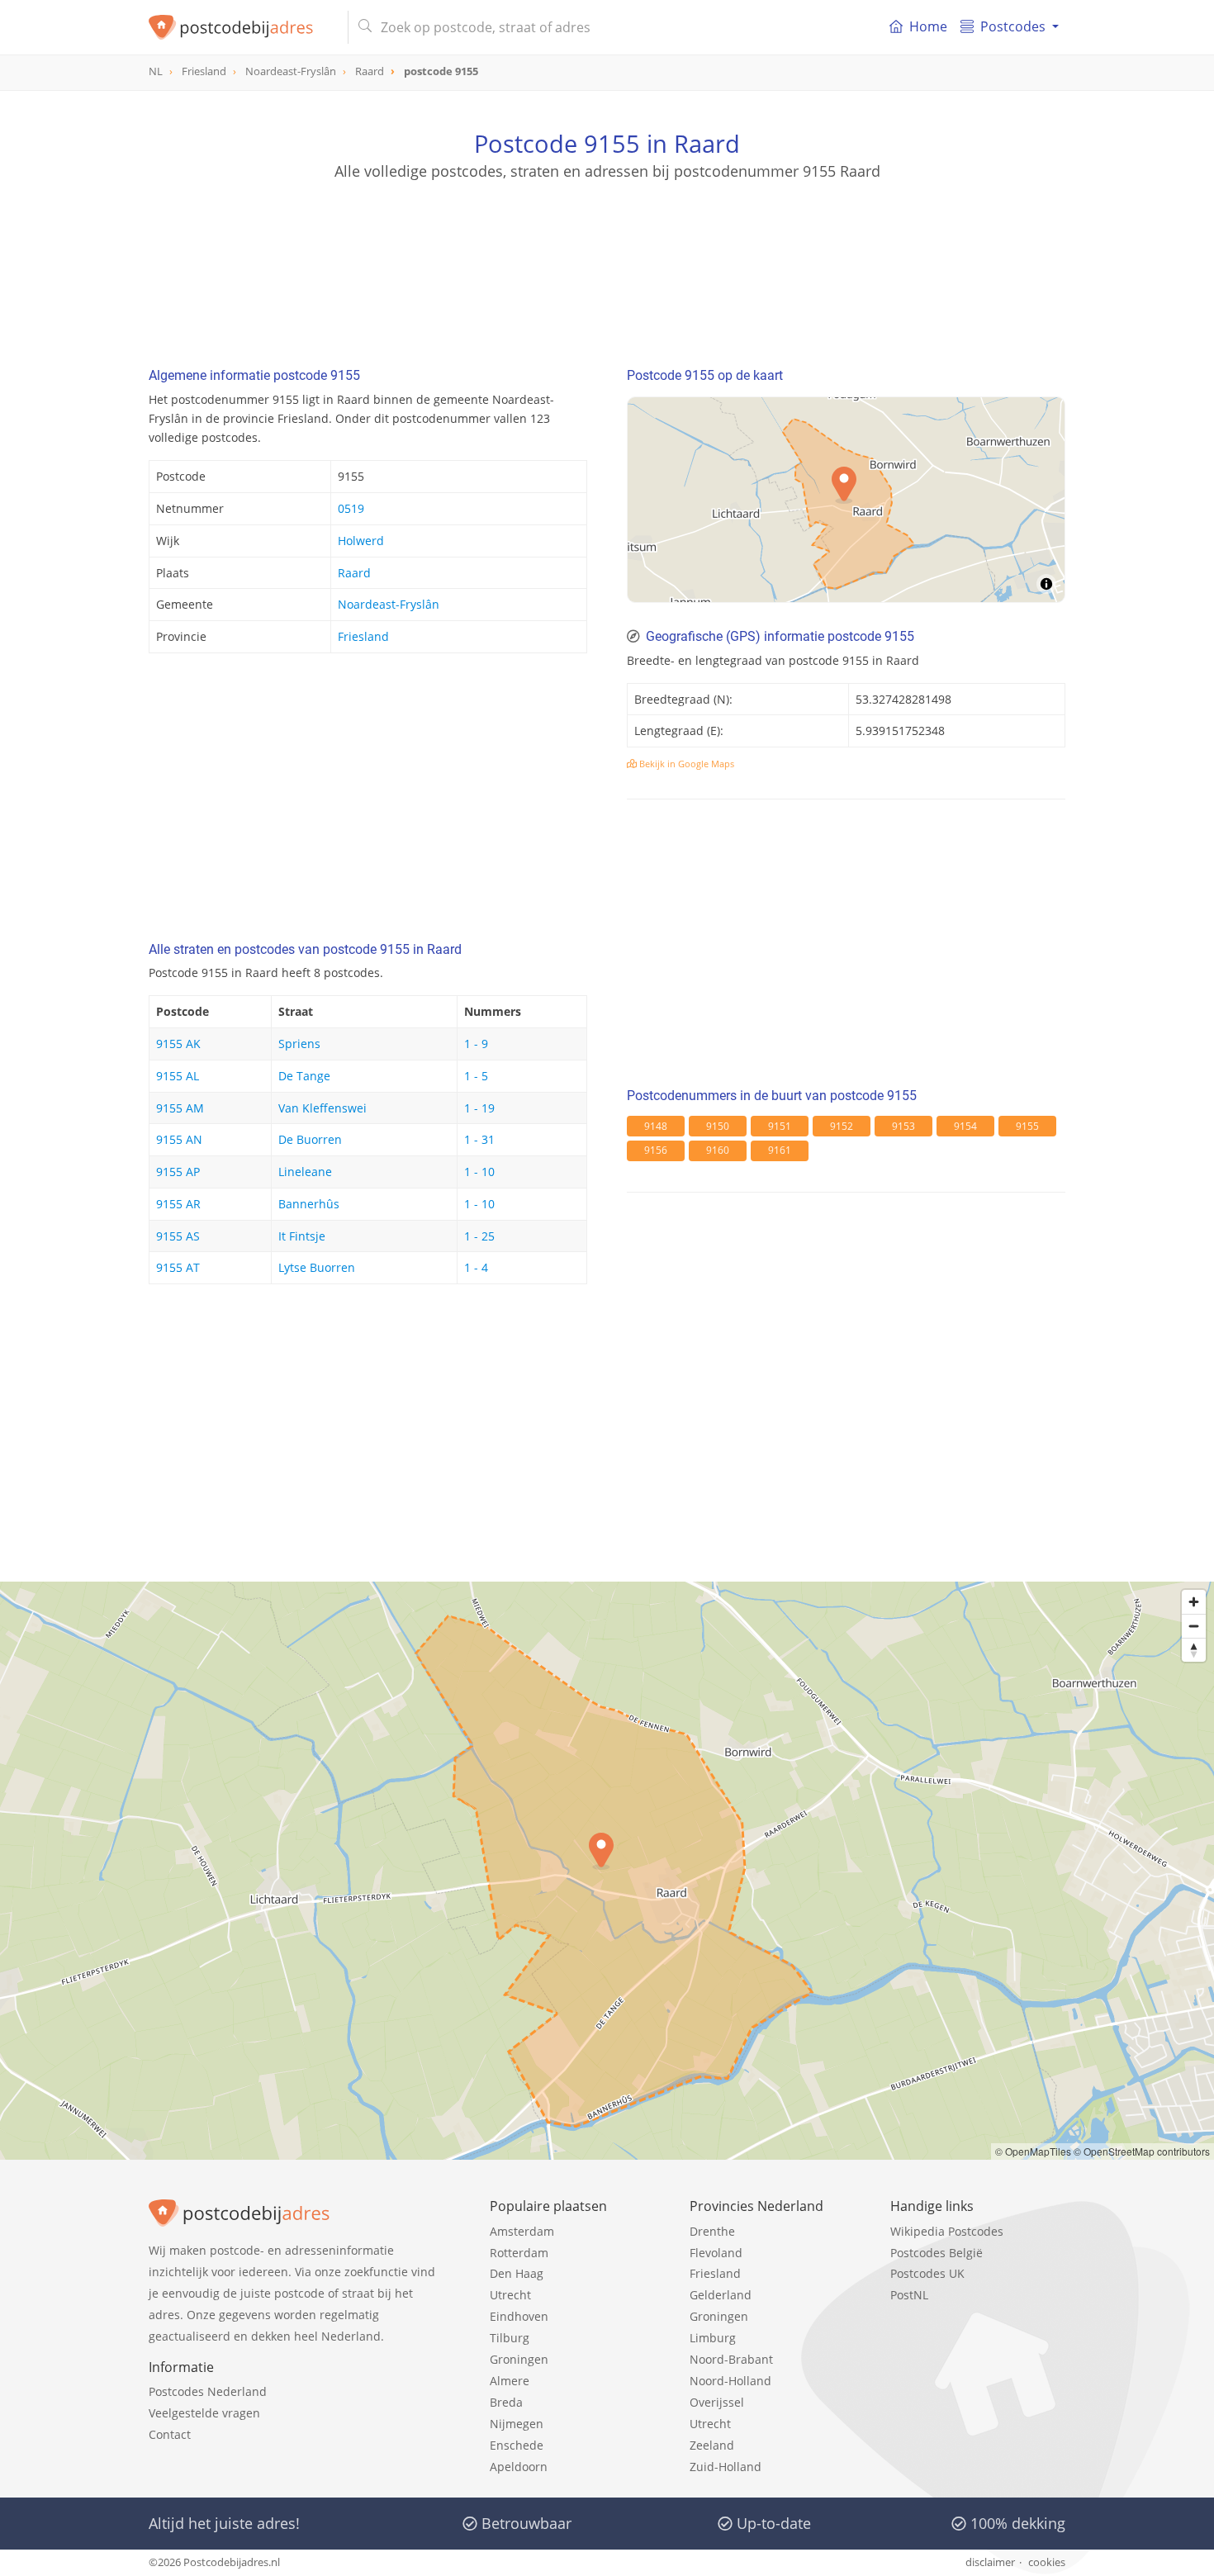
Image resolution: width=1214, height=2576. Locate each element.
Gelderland (721, 2295)
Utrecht (510, 2295)
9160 (718, 1150)
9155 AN (179, 1139)
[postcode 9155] (242, 27)
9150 (718, 1126)
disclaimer (990, 2562)
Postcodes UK (927, 2273)
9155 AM (180, 1108)
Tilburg (510, 2338)
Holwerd (361, 541)
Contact (170, 2434)
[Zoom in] (1194, 1602)
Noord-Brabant (731, 2359)
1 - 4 (476, 1267)
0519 (351, 508)
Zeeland (712, 2445)
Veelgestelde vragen (204, 2413)
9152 (842, 1126)
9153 (903, 1126)
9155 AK (178, 1044)
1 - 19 (479, 1108)
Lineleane (305, 1172)
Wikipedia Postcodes (947, 2231)
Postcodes (1013, 26)
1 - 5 (476, 1076)
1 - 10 (479, 1172)
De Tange (304, 1076)
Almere (510, 2381)
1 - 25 (479, 1236)
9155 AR (178, 1204)
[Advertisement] (607, 256)
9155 (1027, 1126)
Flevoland (716, 2253)
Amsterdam (522, 2231)
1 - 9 (476, 1044)
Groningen (519, 2359)
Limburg (713, 2338)
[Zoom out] (1194, 1626)
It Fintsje (302, 1236)
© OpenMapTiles (1033, 2151)
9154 (965, 1126)
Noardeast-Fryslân (389, 604)
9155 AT (178, 1267)
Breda (506, 2402)
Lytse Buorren (317, 1267)
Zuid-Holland (726, 2467)
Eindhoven (519, 2316)
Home (928, 26)
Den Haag (517, 2273)
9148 (656, 1126)
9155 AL (178, 1076)
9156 (656, 1150)
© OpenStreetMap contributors (1142, 2151)
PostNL (909, 2295)
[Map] (607, 1871)
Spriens (299, 1044)
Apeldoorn (519, 2467)
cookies (1047, 2562)
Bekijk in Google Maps (685, 764)
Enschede (517, 2445)
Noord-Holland (730, 2381)
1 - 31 (479, 1139)
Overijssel (717, 2402)
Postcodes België (937, 2253)
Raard (354, 573)
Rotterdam (519, 2253)
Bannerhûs (309, 1204)
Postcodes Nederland (208, 2391)
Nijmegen (517, 2424)
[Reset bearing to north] (1194, 1650)
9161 (780, 1150)
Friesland (363, 636)
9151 (780, 1126)
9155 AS (178, 1236)
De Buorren (310, 1139)
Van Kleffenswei (322, 1108)
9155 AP (178, 1172)
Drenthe (712, 2231)
